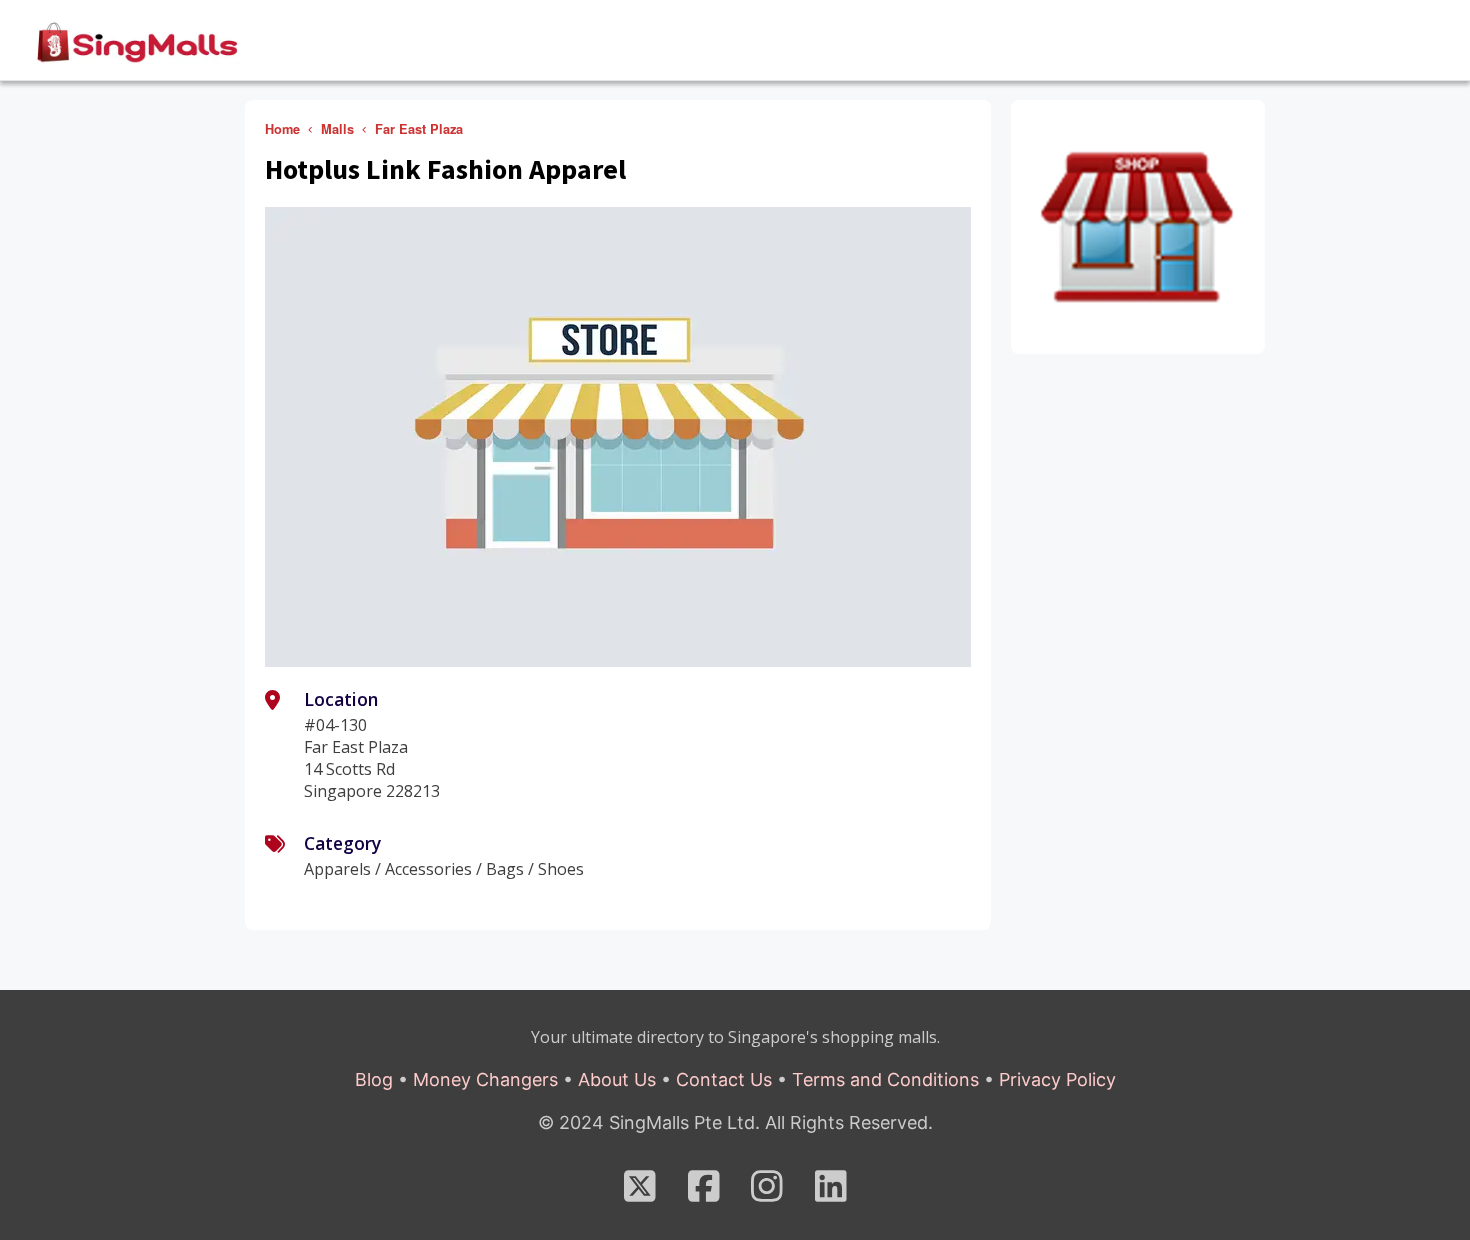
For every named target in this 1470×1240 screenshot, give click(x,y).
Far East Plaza (419, 129)
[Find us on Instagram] (767, 1192)
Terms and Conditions (885, 1079)
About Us (617, 1079)
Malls (337, 129)
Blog (374, 1079)
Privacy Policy (1057, 1079)
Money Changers (485, 1079)
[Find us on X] (640, 1192)
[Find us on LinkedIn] (831, 1192)
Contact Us (724, 1079)
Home (282, 129)
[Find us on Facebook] (704, 1192)
